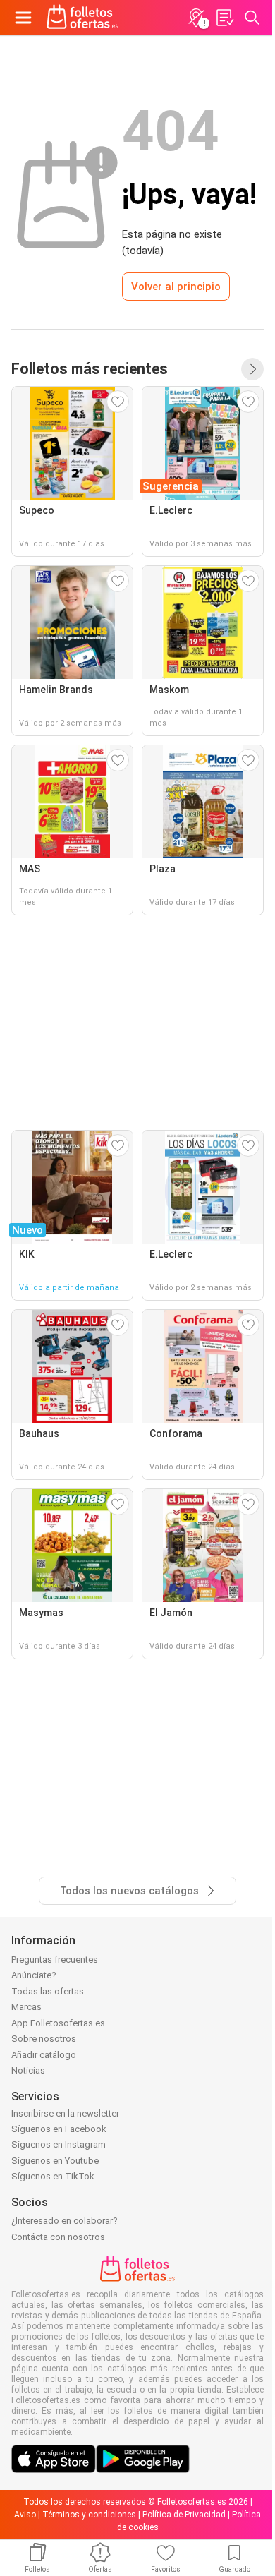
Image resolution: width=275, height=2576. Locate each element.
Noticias (28, 2070)
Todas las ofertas (48, 1991)
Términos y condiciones (89, 2515)
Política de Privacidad (184, 2515)
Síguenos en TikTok (53, 2176)
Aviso (25, 2515)
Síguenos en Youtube (55, 2161)
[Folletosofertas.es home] (82, 18)
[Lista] (224, 18)
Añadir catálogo (44, 2055)
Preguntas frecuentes (55, 1960)
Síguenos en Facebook (59, 2129)
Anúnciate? (34, 1975)
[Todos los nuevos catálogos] (252, 369)
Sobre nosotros (44, 2039)
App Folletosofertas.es (58, 2023)
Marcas (26, 2007)
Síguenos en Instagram (59, 2144)
